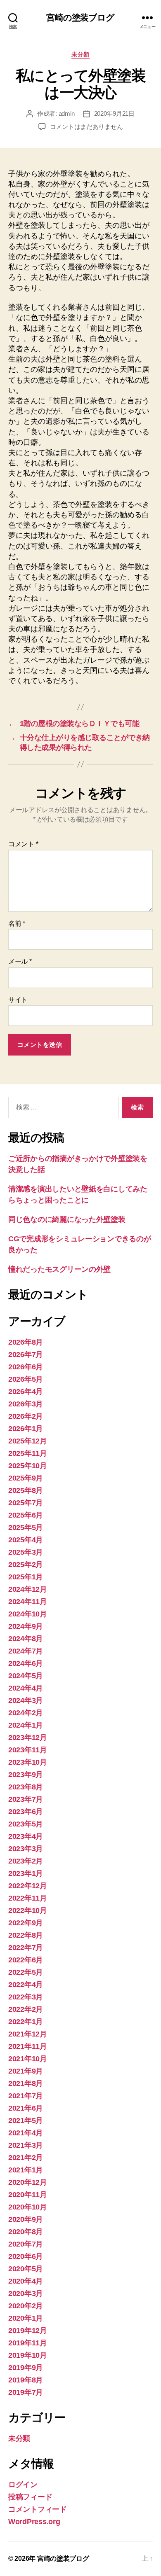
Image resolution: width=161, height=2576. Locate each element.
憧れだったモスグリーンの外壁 (59, 1269)
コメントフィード (38, 2509)
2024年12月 (28, 1589)
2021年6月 (26, 2108)
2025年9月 (26, 1478)
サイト (18, 1000)
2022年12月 (28, 1886)
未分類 (80, 54)
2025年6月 (26, 1515)
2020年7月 (26, 2244)
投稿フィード (30, 2497)
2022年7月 (26, 1948)
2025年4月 (26, 1540)
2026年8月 (26, 1342)
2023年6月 (26, 1812)
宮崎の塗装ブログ (80, 18)
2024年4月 (26, 1688)
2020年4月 (26, 2281)
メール (20, 961)
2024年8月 (26, 1639)
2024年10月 (28, 1614)
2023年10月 (28, 1762)
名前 (17, 924)
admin (67, 113)
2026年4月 (26, 1392)
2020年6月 (26, 2256)
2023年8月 (26, 1787)
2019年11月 (28, 2343)
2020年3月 (26, 2293)
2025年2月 (26, 1565)
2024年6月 (26, 1663)
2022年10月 (28, 1910)
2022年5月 (26, 1972)
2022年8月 (26, 1935)
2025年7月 (26, 1503)
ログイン (23, 2485)
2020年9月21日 (114, 113)
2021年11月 (28, 2046)
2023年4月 (26, 1836)
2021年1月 (26, 2170)
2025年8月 (26, 1490)
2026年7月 (26, 1355)
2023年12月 (28, 1738)
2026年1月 (26, 1429)
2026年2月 (26, 1416)
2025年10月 (28, 1466)
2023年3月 (26, 1849)
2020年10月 (28, 2207)
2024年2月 (26, 1713)
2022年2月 (26, 2009)
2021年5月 (26, 2121)
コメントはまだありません (86, 127)
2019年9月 (26, 2368)
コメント (23, 844)
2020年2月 (26, 2306)
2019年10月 (28, 2355)
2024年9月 (26, 1626)
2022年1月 (26, 2022)
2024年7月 (26, 1651)
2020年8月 (26, 2232)
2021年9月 (26, 2071)
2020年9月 (26, 2219)
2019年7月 (26, 2392)
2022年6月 (26, 1960)
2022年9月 (26, 1923)
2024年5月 (26, 1676)
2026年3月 (26, 1404)
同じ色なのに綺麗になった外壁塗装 (67, 1219)
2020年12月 (28, 2182)
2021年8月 (26, 2083)
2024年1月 (26, 1725)
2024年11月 (28, 1602)
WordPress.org (34, 2522)
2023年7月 (26, 1799)
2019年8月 (26, 2380)
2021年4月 (26, 2133)
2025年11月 (28, 1453)
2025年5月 (26, 1527)
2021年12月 (28, 2034)
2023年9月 (26, 1775)
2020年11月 (28, 2195)
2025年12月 (28, 1441)
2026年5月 (26, 1379)
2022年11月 (28, 1898)
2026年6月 (26, 1367)
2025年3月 (26, 1552)
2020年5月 (26, 2269)
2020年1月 (26, 2318)
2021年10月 (28, 2059)
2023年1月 (26, 1873)
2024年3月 (26, 1700)
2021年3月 (26, 2145)
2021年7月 (26, 2096)
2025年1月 (26, 1577)
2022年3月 (26, 1997)
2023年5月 (26, 1824)
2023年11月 (28, 1750)
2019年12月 (28, 2331)
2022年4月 (26, 1985)
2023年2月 (26, 1861)
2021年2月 (26, 2158)
